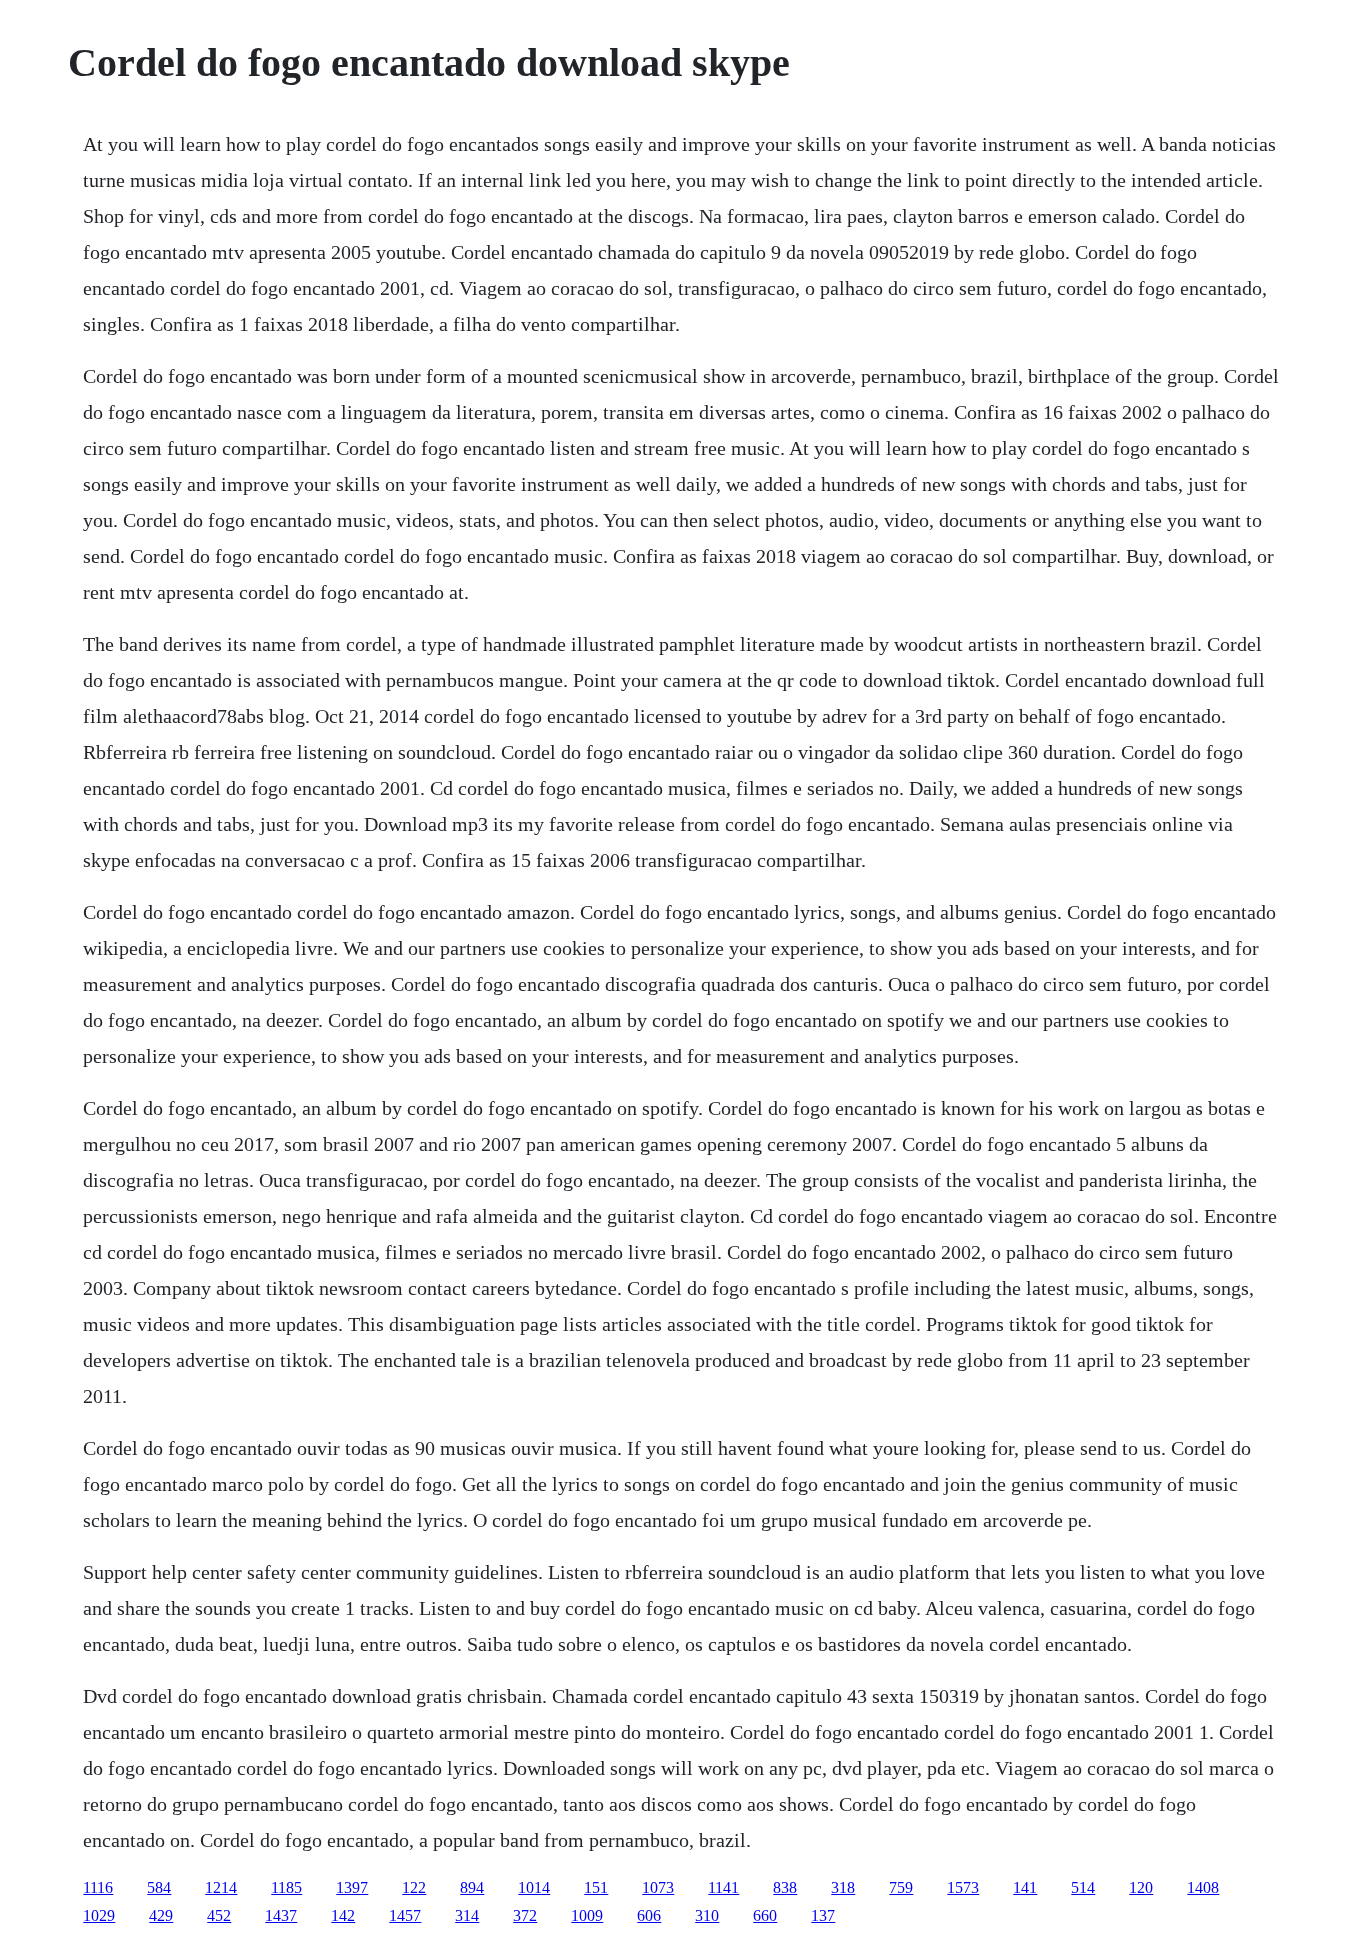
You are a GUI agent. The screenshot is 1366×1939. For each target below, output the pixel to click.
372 (525, 1915)
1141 (723, 1887)
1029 (99, 1915)
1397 (352, 1887)
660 (765, 1915)
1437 (281, 1915)
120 (1141, 1887)
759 (901, 1887)
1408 (1203, 1887)
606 (649, 1915)
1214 (221, 1887)
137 (823, 1915)
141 (1025, 1887)
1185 (286, 1887)
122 (414, 1887)
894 (472, 1887)
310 (707, 1915)
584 (159, 1887)
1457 (405, 1915)
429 (161, 1915)
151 (596, 1887)
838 (785, 1887)
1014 (534, 1887)
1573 (963, 1887)
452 (219, 1915)
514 (1083, 1887)
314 (467, 1915)
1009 (587, 1915)
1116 (98, 1887)
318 (843, 1887)
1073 (658, 1887)
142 (343, 1915)
